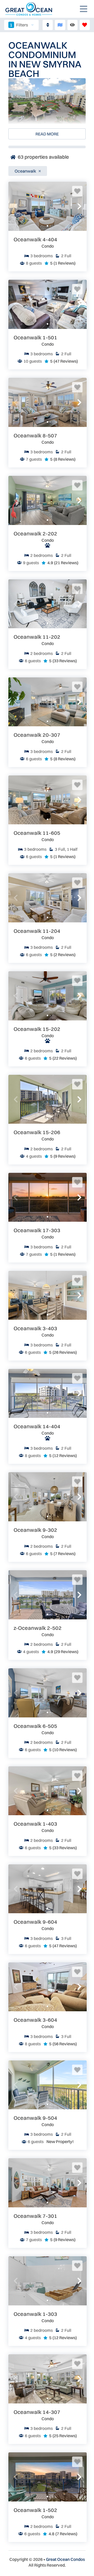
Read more (47, 134)
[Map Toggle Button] (60, 25)
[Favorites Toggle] (85, 25)
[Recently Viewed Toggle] (72, 25)
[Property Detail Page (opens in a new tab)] (48, 206)
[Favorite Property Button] (77, 191)
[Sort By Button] (48, 25)
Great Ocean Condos (65, 2559)
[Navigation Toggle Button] (84, 9)
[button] (16, 206)
